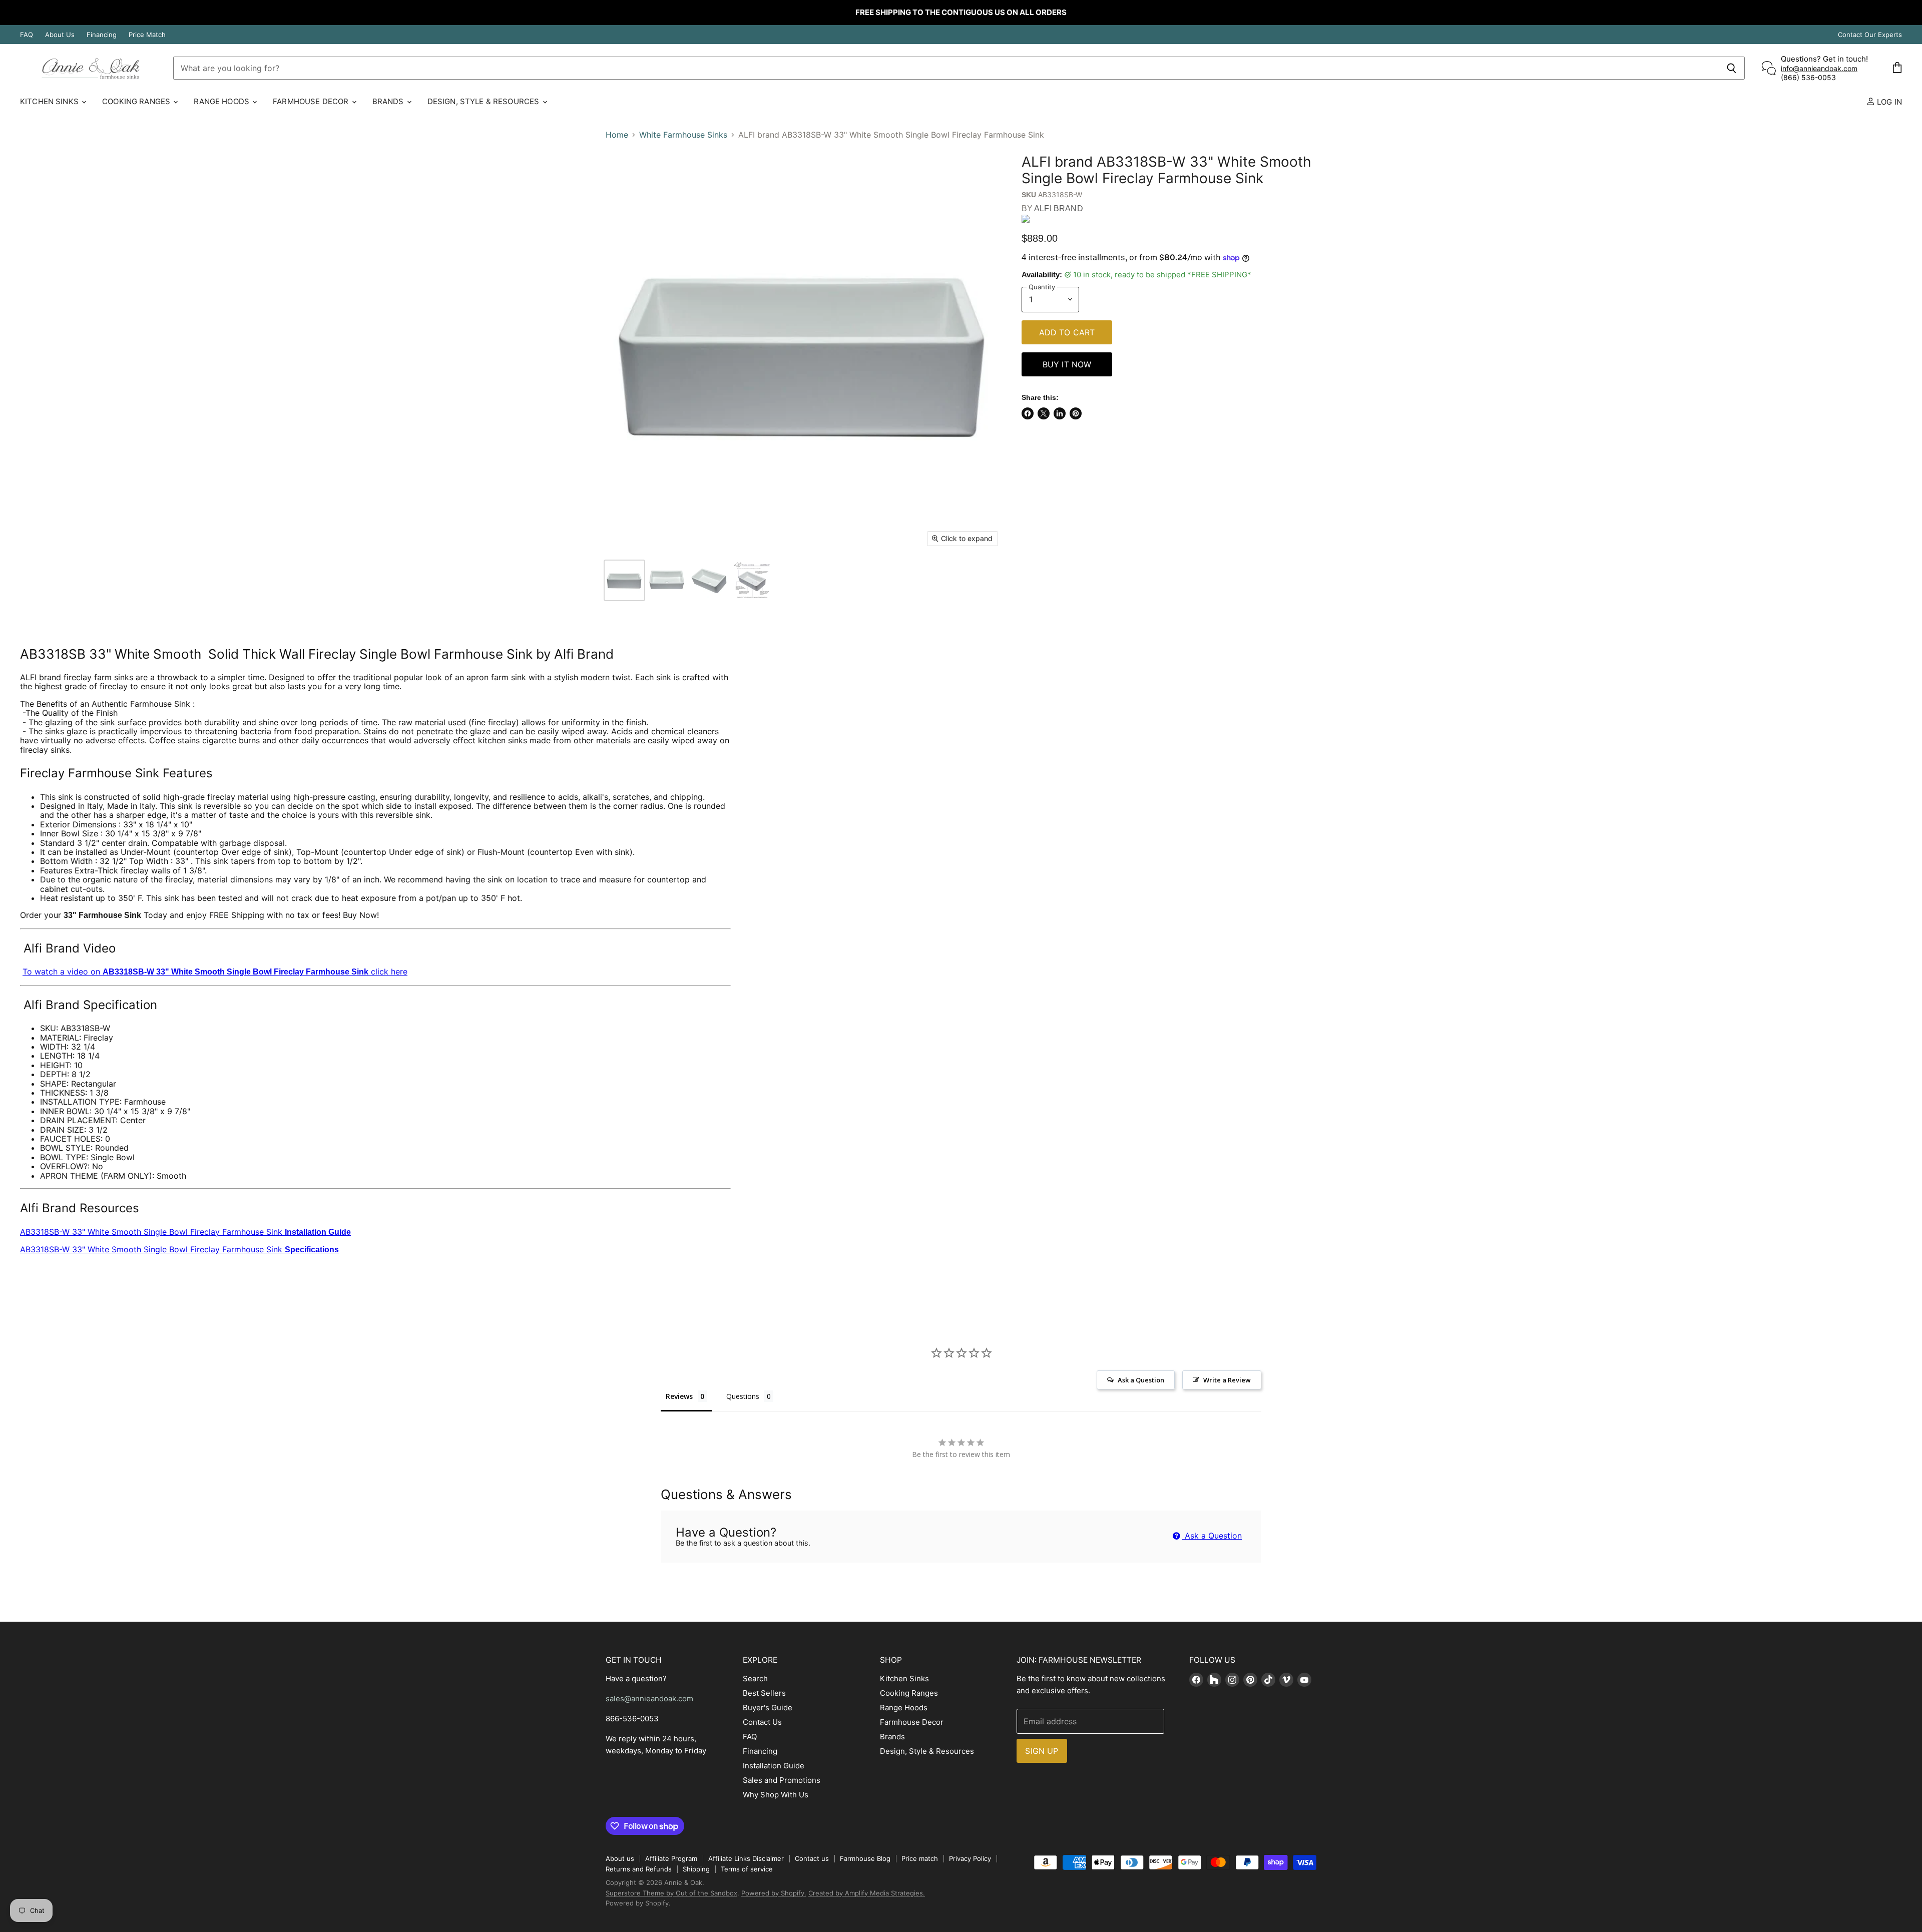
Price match (920, 1858)
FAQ (27, 35)
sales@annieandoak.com (649, 1699)
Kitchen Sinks (50, 101)
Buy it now (1067, 364)
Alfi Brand (1059, 208)
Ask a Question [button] (1141, 1380)
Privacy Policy (970, 1858)
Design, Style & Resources (485, 101)
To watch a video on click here (215, 972)
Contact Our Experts (1870, 35)
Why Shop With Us (776, 1795)
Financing (102, 35)
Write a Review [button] (1227, 1380)
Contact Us (762, 1722)
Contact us (812, 1858)
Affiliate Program (671, 1858)
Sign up (1042, 1751)
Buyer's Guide (768, 1708)
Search (755, 1678)
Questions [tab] (743, 1396)
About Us (60, 35)
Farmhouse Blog (865, 1858)
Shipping (696, 1869)
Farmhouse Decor (312, 101)
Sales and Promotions (782, 1780)
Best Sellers (764, 1693)
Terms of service (747, 1869)
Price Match (147, 35)
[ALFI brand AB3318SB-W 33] (624, 580)
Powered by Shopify (637, 1903)
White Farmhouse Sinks (683, 135)
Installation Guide (774, 1766)
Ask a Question (1212, 1536)
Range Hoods (222, 101)
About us (620, 1858)
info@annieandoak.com (1819, 68)
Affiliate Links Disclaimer (746, 1858)
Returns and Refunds (639, 1869)
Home (617, 135)
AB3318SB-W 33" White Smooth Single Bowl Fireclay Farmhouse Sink (185, 1232)
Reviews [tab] (679, 1396)
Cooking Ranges (137, 101)
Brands (389, 101)
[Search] (1732, 68)
